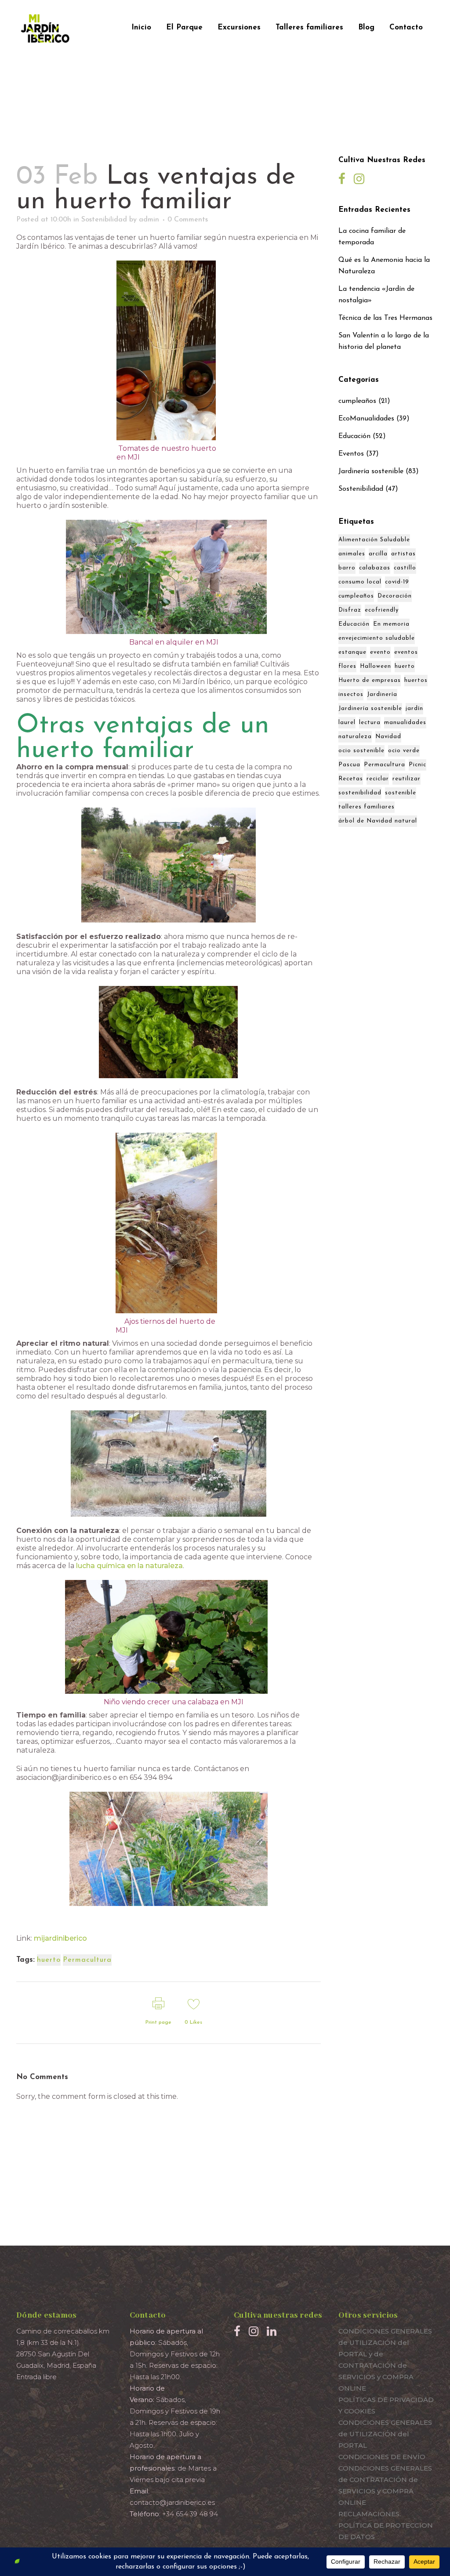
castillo (405, 568)
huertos (416, 680)
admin (149, 220)
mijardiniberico (60, 1938)
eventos (406, 652)
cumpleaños (357, 401)
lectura (370, 723)
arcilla (378, 554)
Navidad (388, 737)
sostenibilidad (360, 793)
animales (352, 554)
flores (347, 666)
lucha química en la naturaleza (129, 1566)
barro (347, 568)
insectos (351, 694)
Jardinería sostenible (371, 471)
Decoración (395, 596)
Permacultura (87, 1960)
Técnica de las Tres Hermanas (385, 318)
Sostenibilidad (104, 220)
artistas (403, 554)
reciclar (378, 779)
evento (380, 652)
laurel (347, 723)
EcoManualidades (366, 419)
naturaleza (355, 737)
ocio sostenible (361, 751)
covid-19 (397, 582)
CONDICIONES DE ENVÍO (382, 2457)
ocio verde (404, 751)
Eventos (351, 454)
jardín (414, 708)
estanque (352, 652)
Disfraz (350, 610)
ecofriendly (382, 610)
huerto (49, 1960)
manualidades (405, 723)
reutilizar (406, 779)
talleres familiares (367, 807)
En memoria (391, 624)
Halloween (376, 666)
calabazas (375, 568)
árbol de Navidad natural (378, 821)
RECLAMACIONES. (370, 2514)
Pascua (349, 765)
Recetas (351, 779)
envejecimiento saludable (377, 638)
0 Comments (188, 220)
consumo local (360, 582)
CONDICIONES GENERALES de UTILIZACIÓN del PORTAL (385, 2434)
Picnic (417, 765)
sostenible (401, 793)
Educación (354, 436)
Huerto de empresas (370, 680)
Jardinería (382, 694)
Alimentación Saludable (374, 540)
